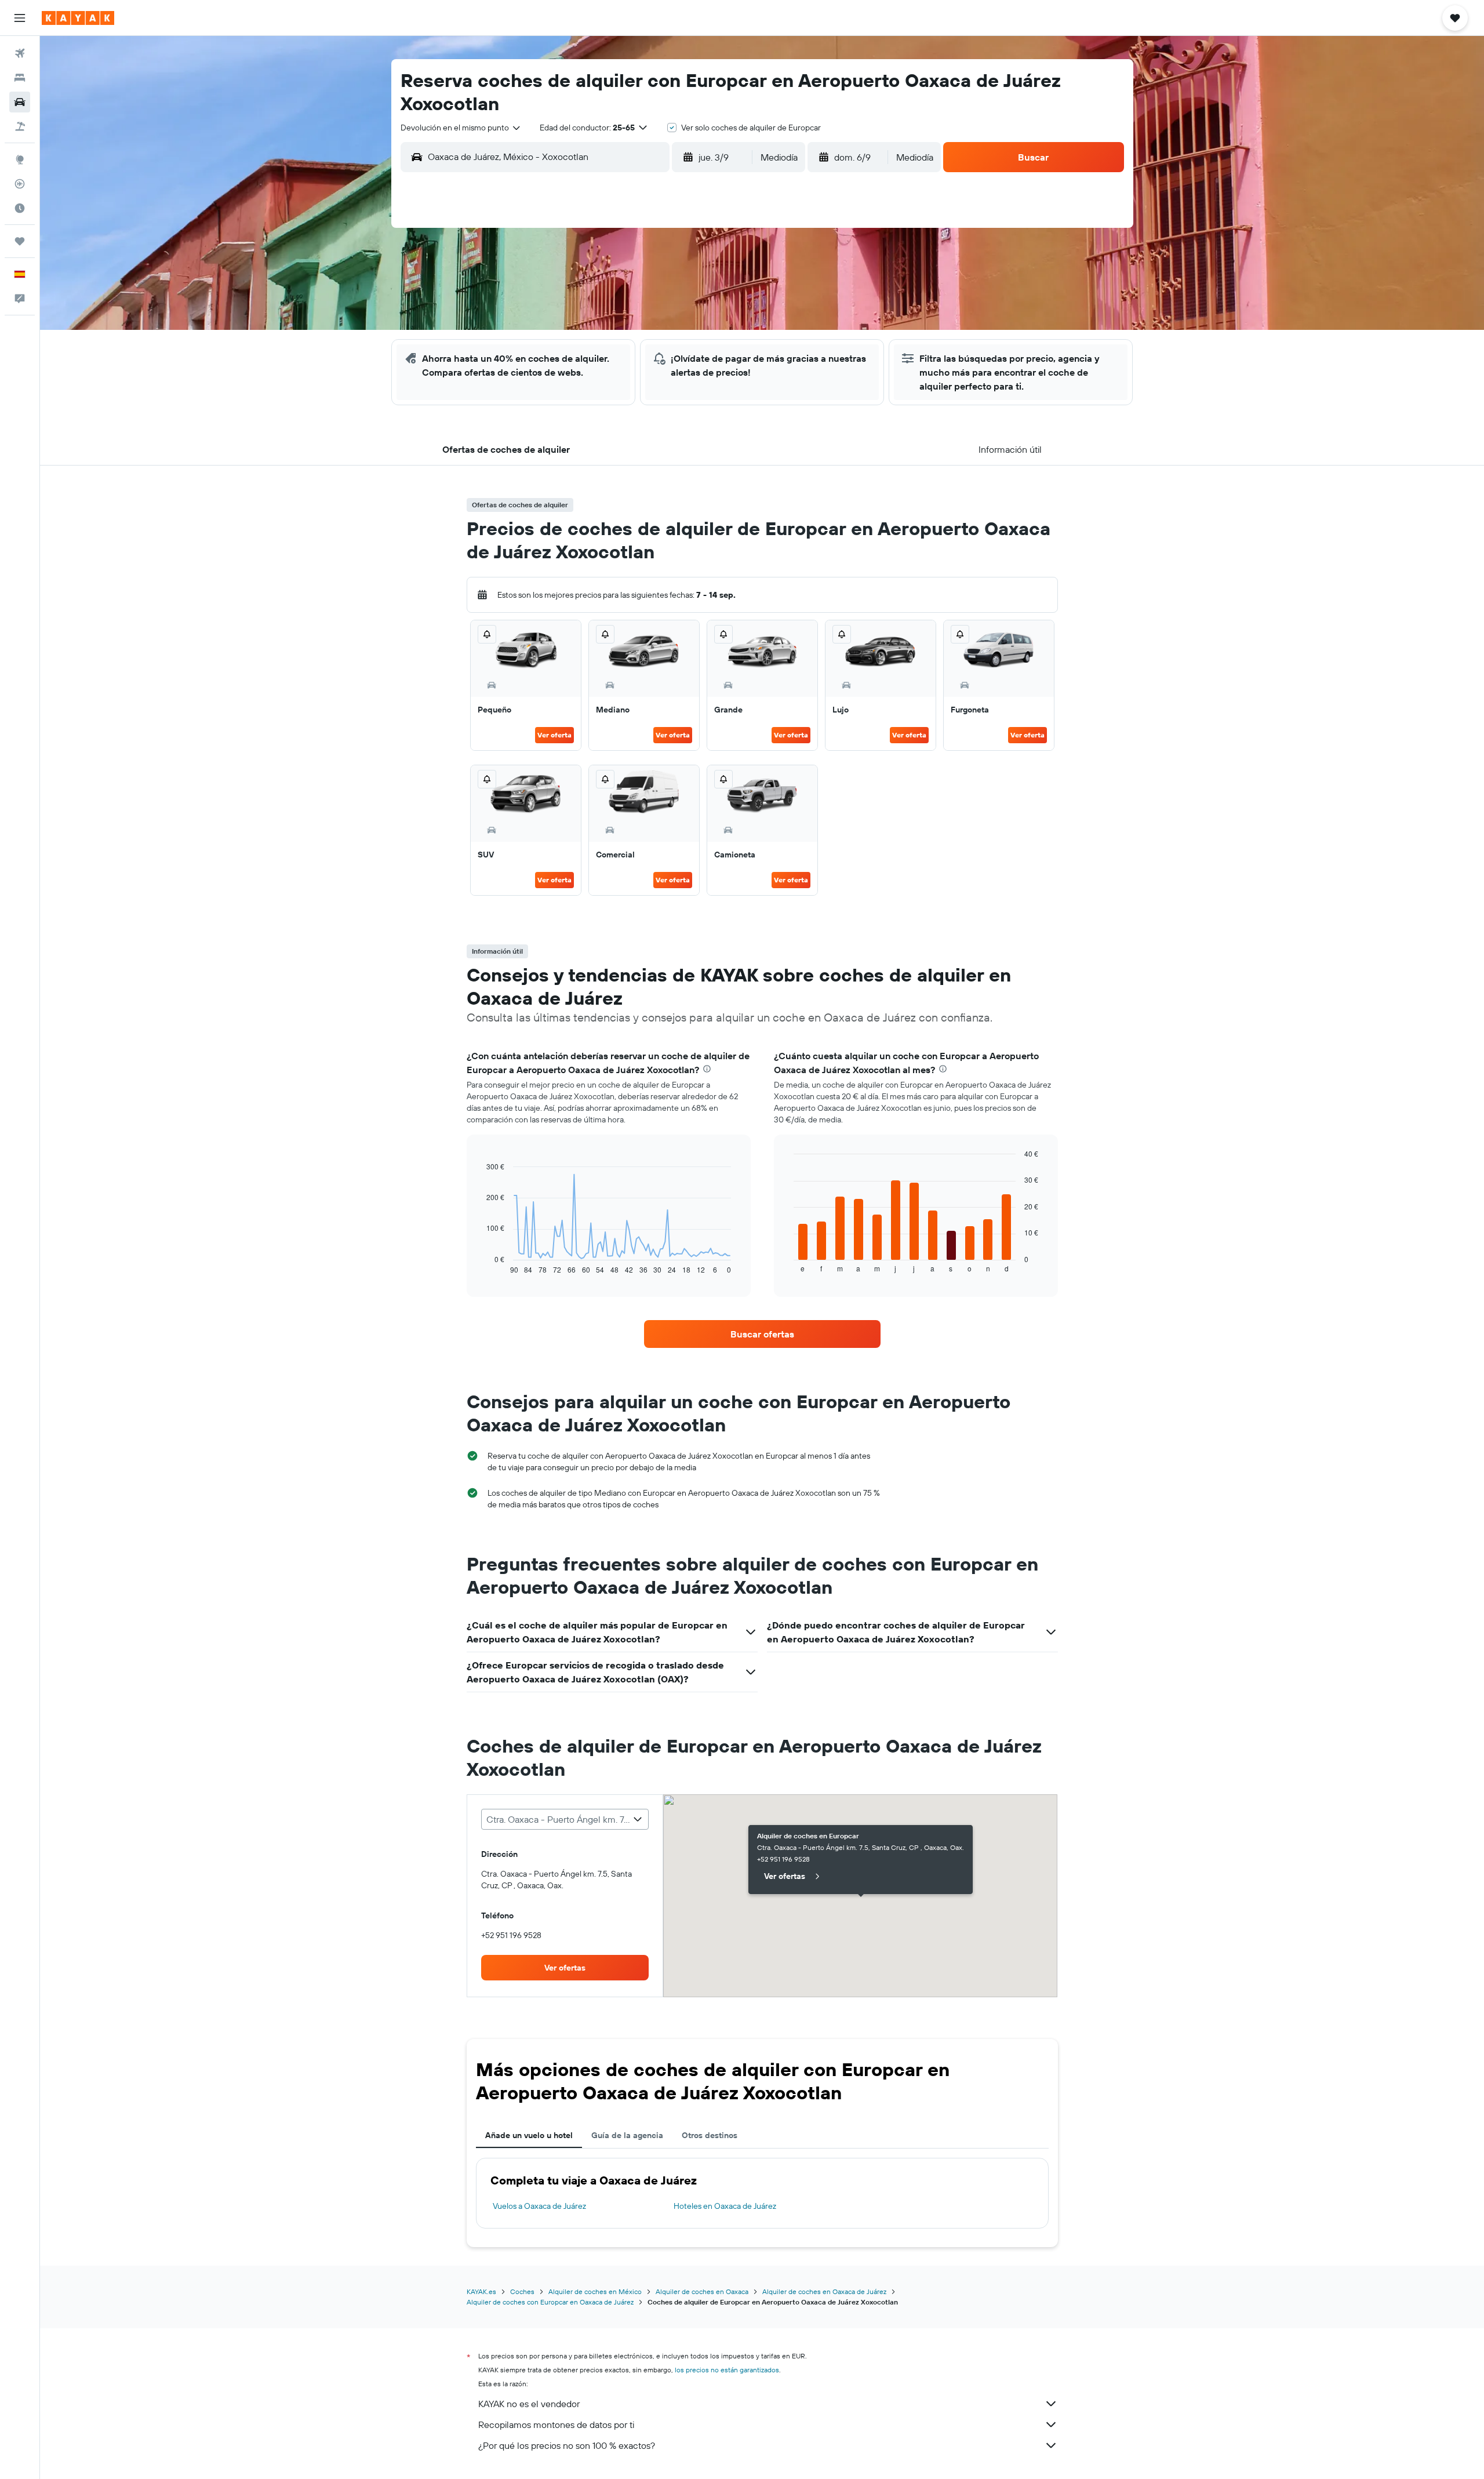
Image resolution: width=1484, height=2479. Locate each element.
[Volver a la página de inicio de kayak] (78, 18)
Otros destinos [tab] (710, 2135)
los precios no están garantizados (727, 2370)
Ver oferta (554, 735)
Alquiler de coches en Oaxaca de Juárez (824, 2291)
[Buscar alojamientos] (20, 78)
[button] (20, 18)
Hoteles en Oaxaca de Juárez (725, 2206)
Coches (522, 2291)
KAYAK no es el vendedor (529, 2404)
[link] (762, 1334)
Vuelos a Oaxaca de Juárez (539, 2206)
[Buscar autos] (20, 102)
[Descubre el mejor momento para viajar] (20, 208)
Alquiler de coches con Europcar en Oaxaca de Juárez (550, 2302)
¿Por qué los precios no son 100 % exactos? (567, 2445)
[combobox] (461, 128)
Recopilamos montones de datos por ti (556, 2425)
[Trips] (20, 241)
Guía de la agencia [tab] (627, 2135)
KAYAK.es (481, 2291)
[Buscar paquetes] (20, 126)
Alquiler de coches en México (595, 2291)
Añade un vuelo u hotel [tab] (529, 2135)
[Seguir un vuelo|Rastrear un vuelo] (20, 184)
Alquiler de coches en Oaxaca (702, 2291)
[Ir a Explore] (20, 159)
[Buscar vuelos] (20, 53)
